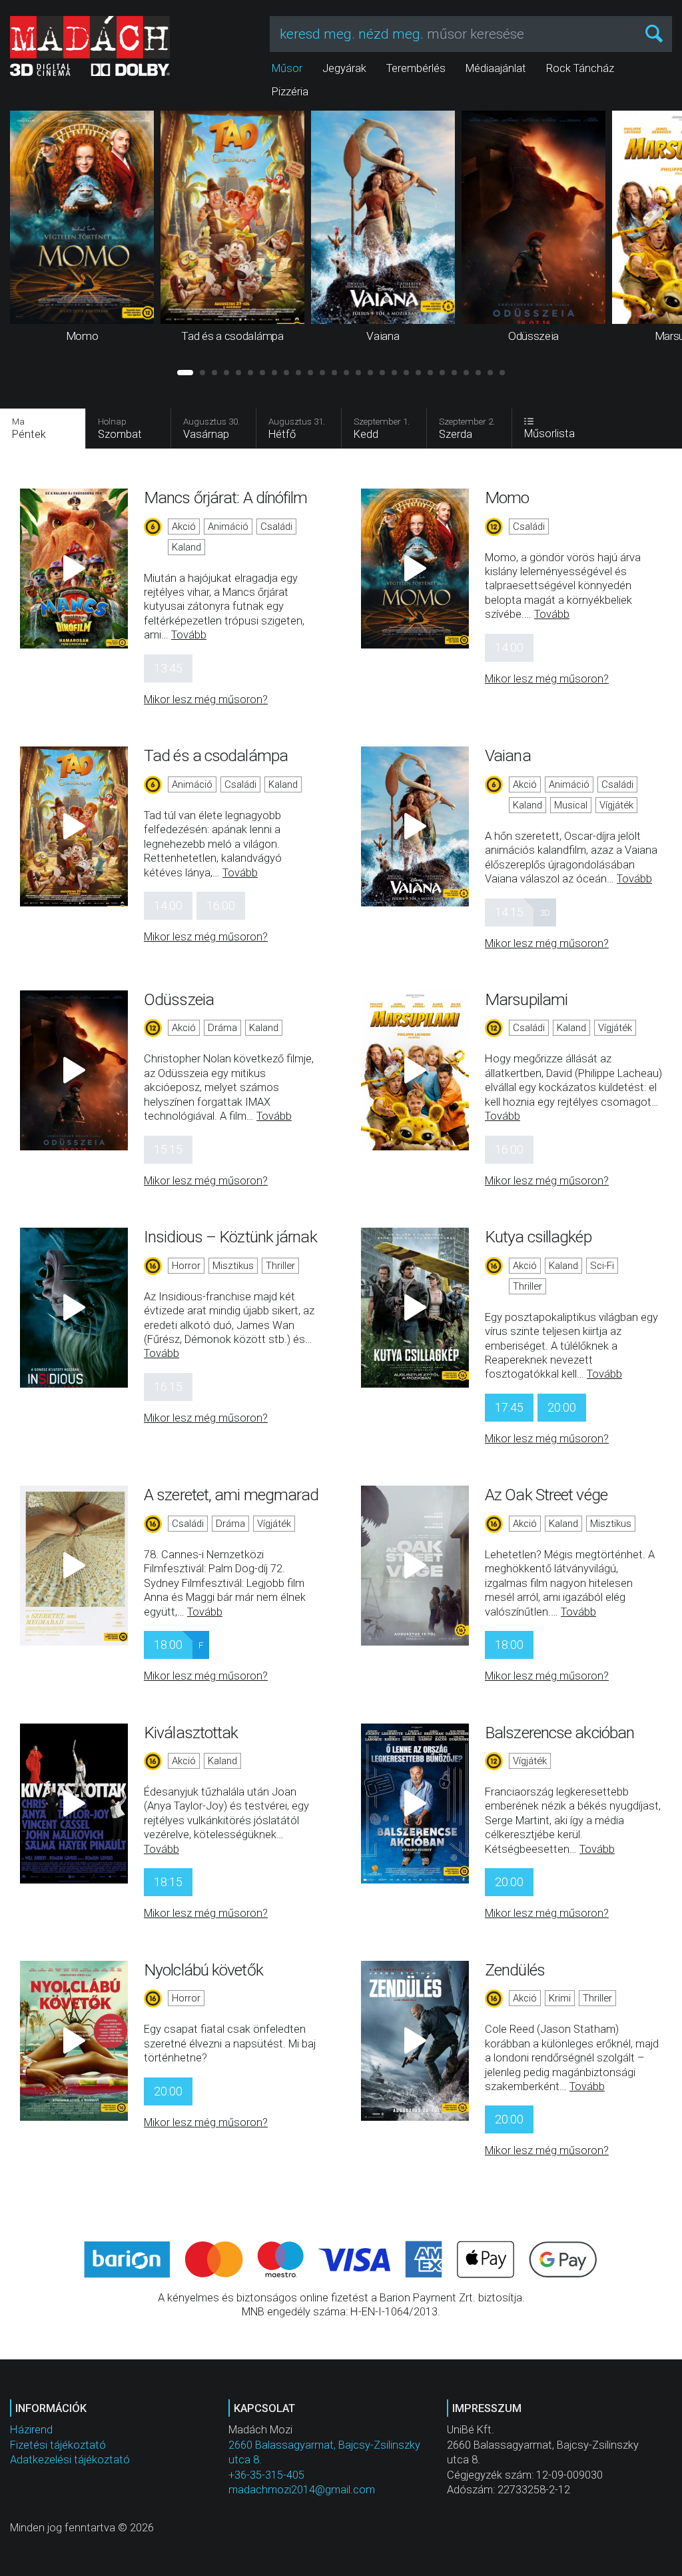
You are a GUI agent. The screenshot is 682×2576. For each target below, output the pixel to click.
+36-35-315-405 (266, 2475)
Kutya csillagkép (538, 1237)
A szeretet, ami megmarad (231, 1495)
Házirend (31, 2430)
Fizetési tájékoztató (58, 2445)
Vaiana (508, 755)
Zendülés (515, 1970)
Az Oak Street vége (546, 1495)
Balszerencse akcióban (559, 1733)
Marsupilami (526, 999)
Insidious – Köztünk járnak (230, 1237)
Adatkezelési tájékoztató (70, 2460)
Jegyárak (344, 68)
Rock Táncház (580, 68)
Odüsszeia (179, 999)
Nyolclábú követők (203, 1970)
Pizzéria (290, 92)
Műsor (287, 68)
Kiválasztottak (191, 1733)
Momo (507, 498)
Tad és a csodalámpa (216, 755)
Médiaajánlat (496, 68)
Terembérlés (416, 68)
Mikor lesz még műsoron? (206, 699)
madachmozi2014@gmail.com (302, 2490)
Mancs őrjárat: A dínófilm (226, 498)
